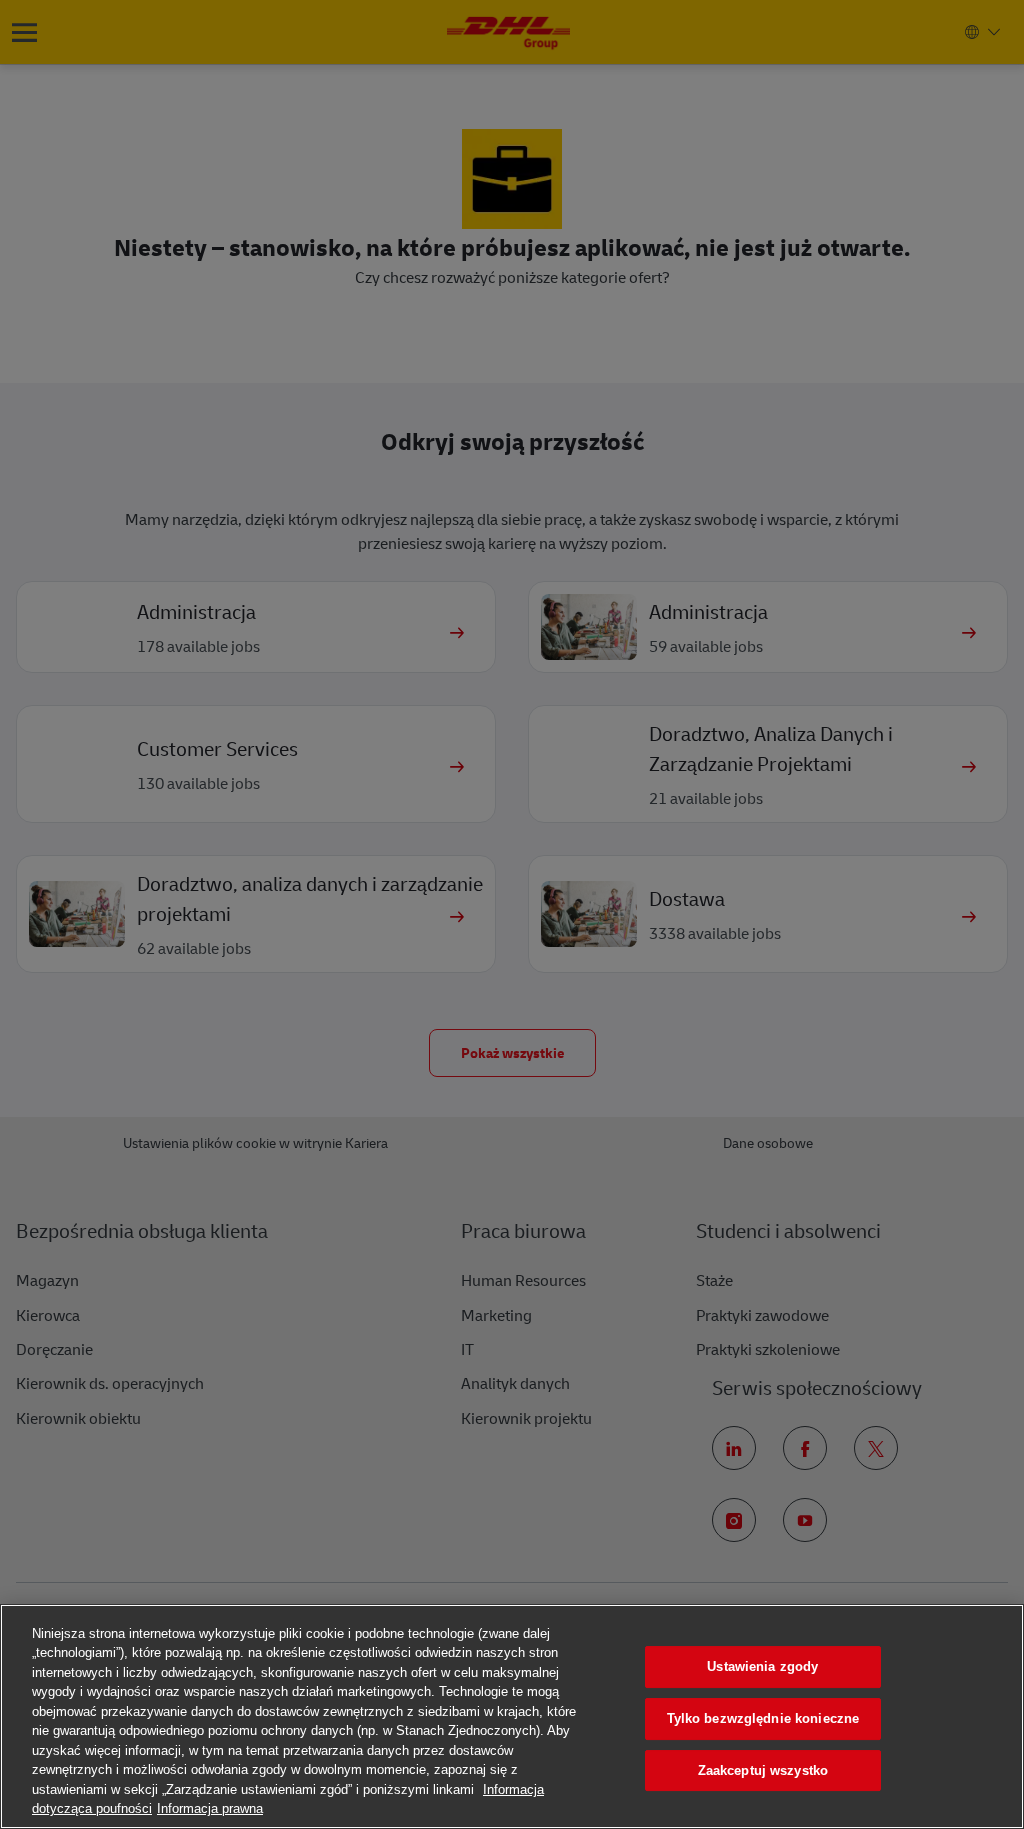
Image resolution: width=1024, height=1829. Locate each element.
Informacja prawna (210, 1808)
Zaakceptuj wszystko (763, 1770)
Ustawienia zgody (762, 1667)
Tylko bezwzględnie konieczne (763, 1718)
